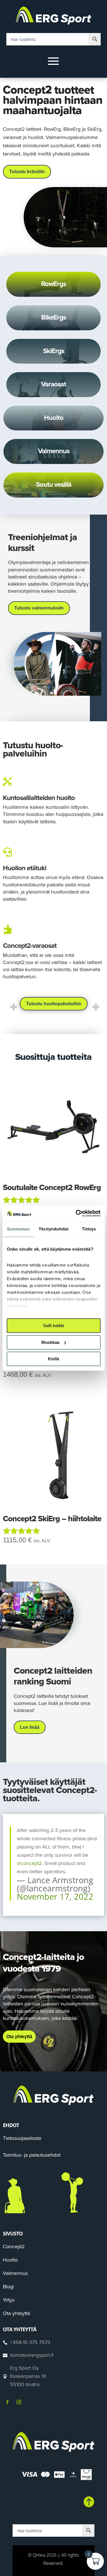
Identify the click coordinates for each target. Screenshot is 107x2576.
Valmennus (15, 2273)
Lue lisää (30, 1727)
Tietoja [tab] (89, 1229)
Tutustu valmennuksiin (39, 608)
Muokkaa (50, 1342)
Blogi (8, 2287)
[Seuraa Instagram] (19, 2402)
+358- (30, 2342)
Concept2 (14, 2247)
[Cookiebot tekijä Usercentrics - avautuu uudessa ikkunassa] (76, 1213)
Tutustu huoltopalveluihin (54, 1004)
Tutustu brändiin (27, 172)
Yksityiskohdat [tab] (53, 1229)
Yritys (9, 2300)
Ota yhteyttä (19, 2037)
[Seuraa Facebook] (7, 2402)
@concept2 (29, 1863)
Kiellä (53, 1359)
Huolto (10, 2260)
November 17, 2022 (55, 1896)
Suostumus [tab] (18, 1229)
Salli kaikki (54, 1326)
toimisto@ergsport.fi (32, 2355)
